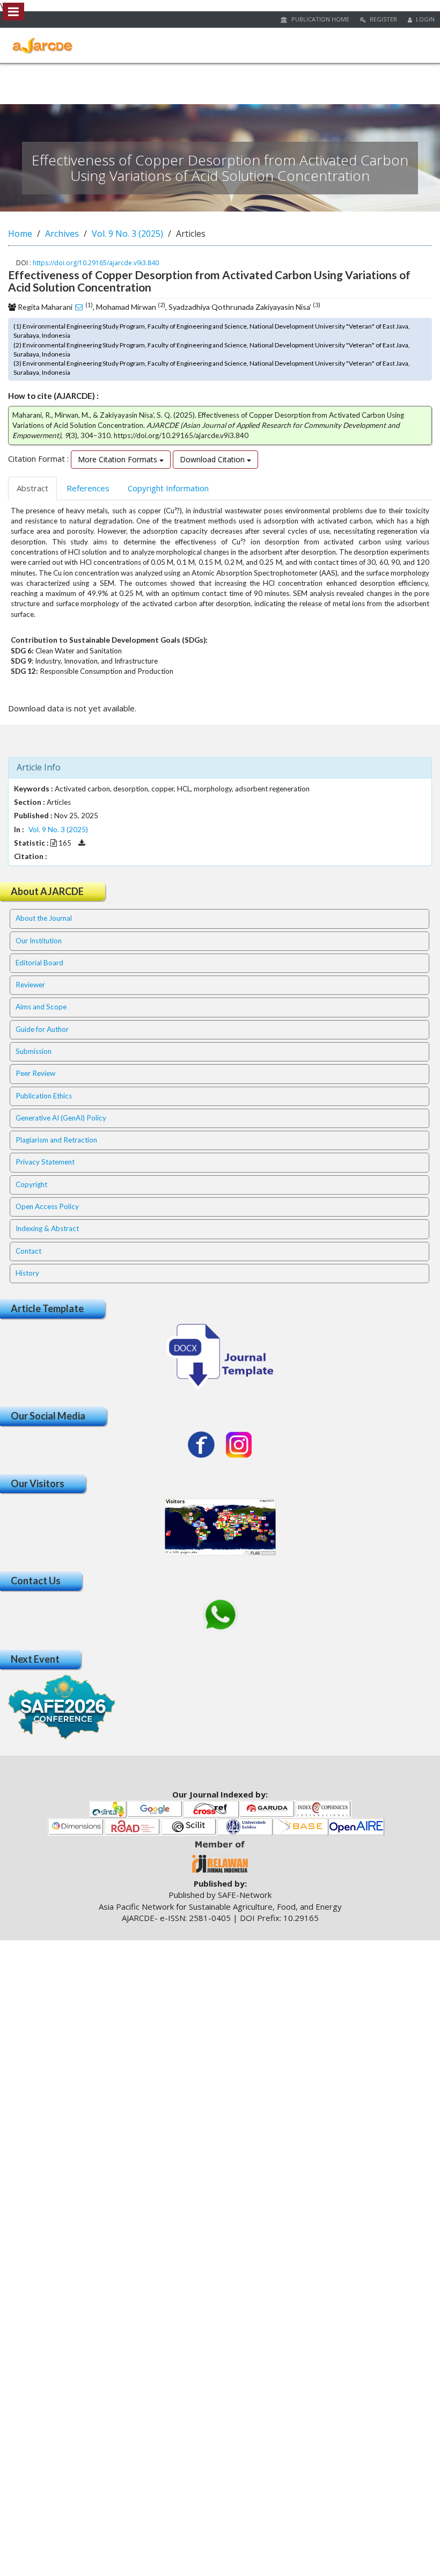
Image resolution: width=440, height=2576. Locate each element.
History (27, 1273)
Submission (34, 1051)
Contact (28, 1251)
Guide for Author (42, 1029)
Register (383, 19)
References (88, 488)
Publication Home (320, 19)
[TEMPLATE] (220, 1356)
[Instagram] (239, 1445)
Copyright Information (168, 488)
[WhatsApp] (220, 1615)
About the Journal (44, 918)
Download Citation (213, 459)
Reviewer (30, 985)
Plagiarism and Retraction (56, 1140)
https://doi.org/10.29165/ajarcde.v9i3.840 (96, 263)
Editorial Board (39, 963)
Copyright (31, 1184)
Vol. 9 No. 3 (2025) (127, 234)
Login (424, 19)
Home (20, 234)
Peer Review (35, 1073)
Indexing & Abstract (47, 1228)
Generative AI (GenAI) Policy (61, 1118)
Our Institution (39, 941)
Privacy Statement (45, 1162)
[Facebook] (201, 1445)
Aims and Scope (41, 1007)
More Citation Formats (119, 459)
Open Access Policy (47, 1206)
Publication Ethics (44, 1096)
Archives (62, 234)
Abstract (32, 488)
